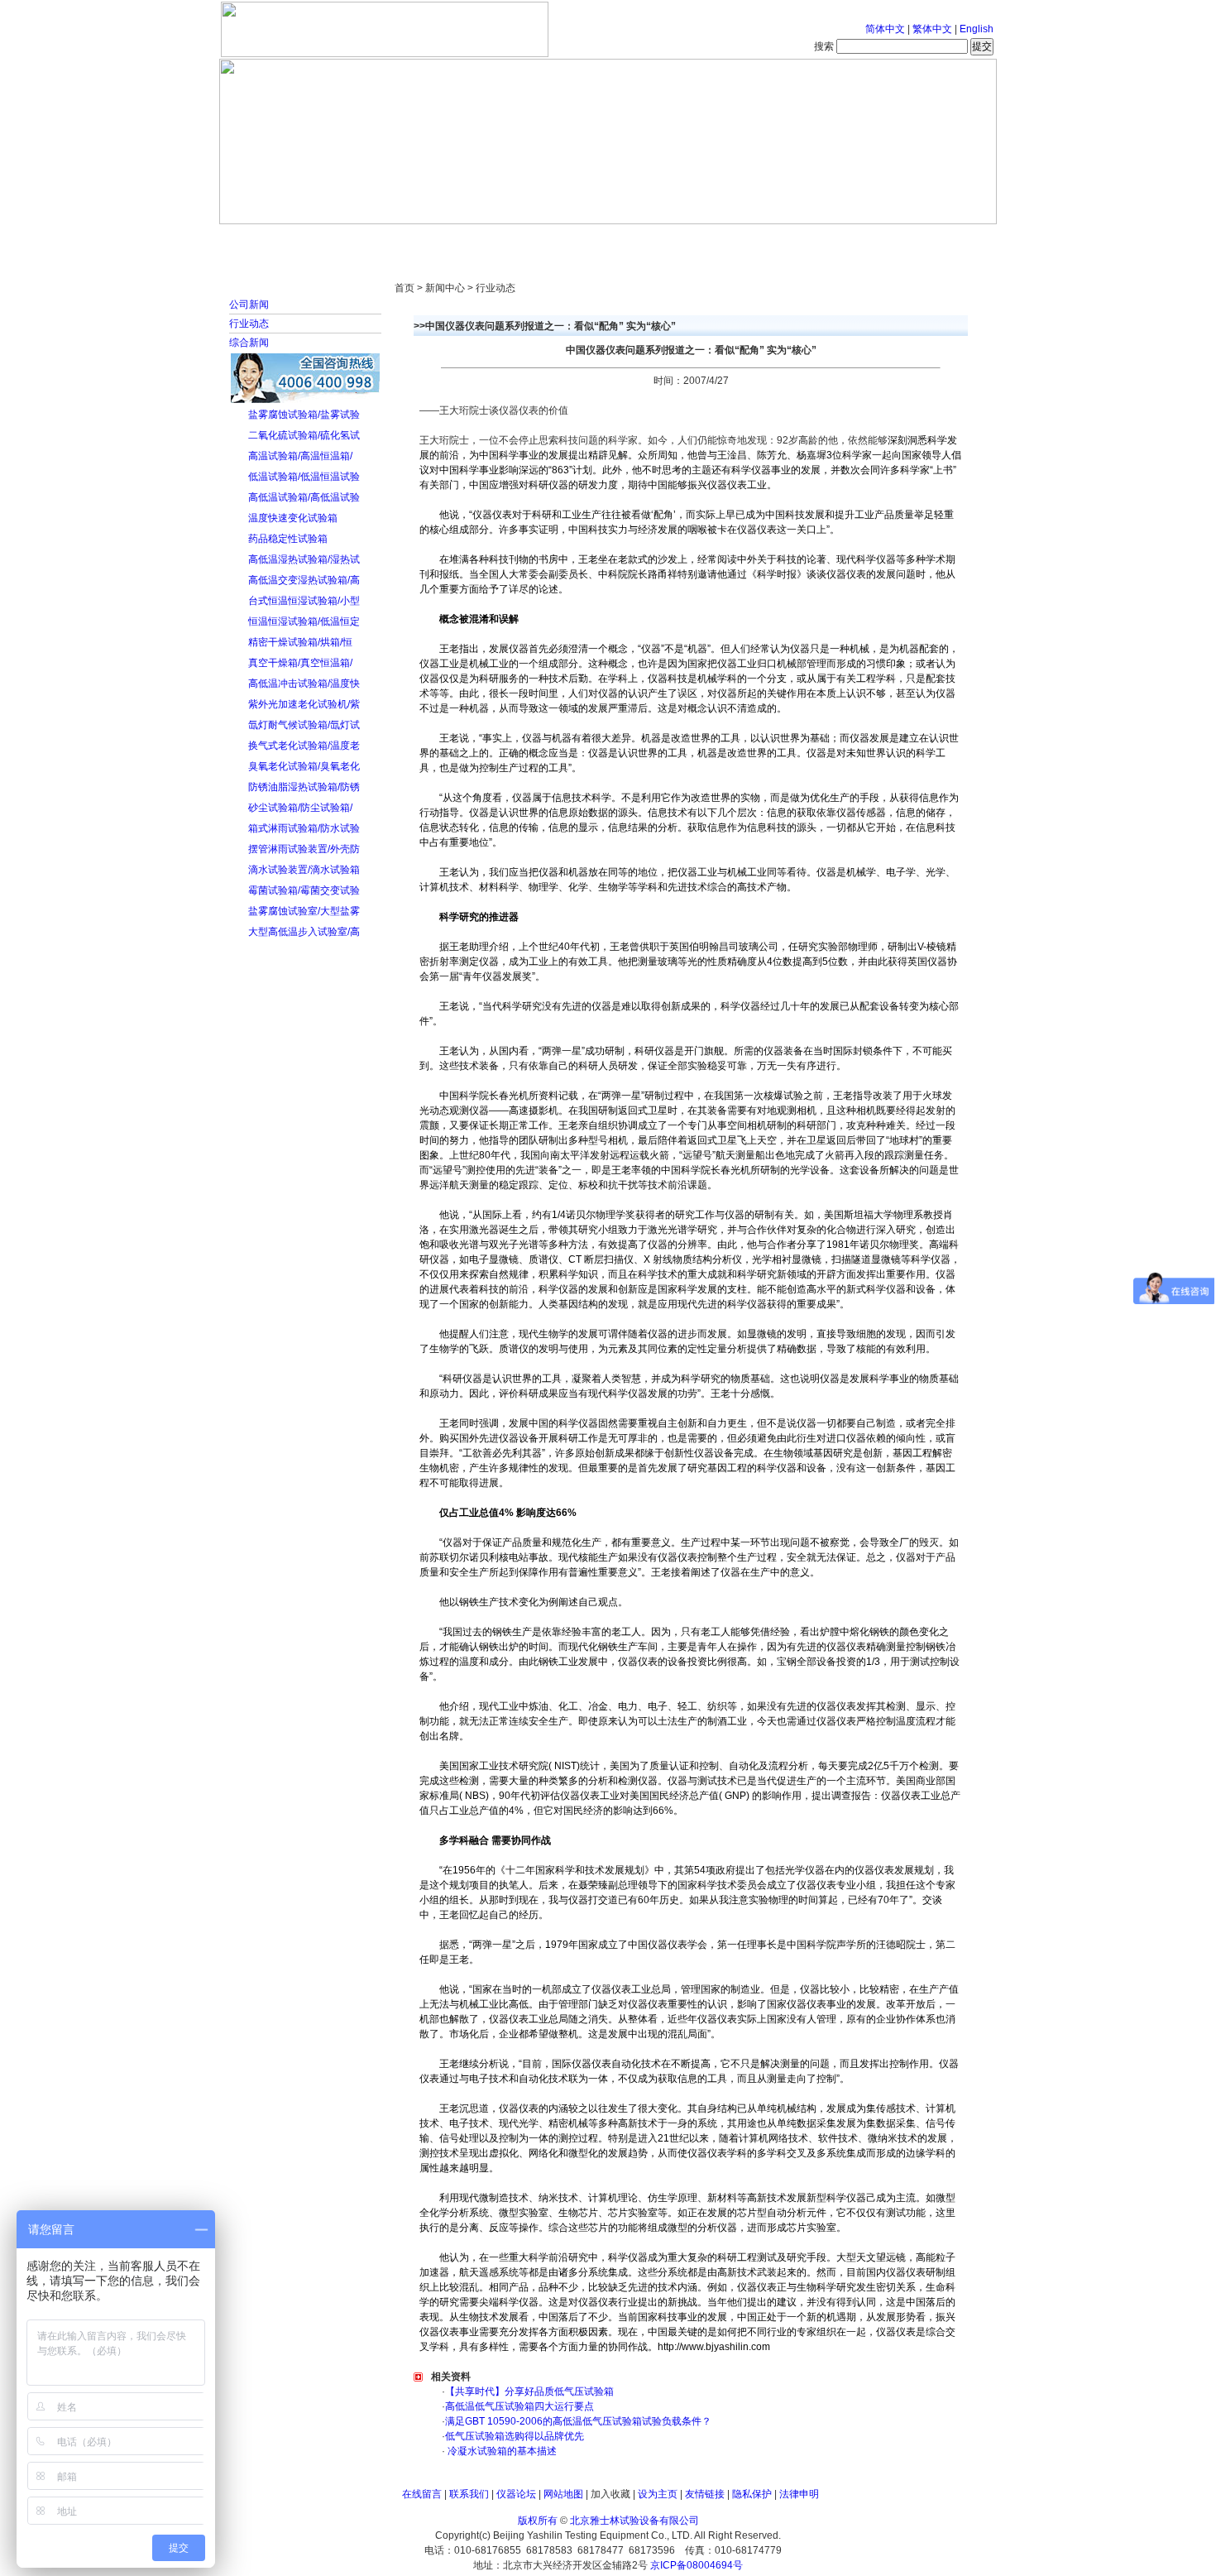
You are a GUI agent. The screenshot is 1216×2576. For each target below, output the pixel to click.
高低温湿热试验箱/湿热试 (304, 559)
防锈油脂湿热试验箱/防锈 (304, 787)
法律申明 (799, 2494)
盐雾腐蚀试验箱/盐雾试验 (304, 415)
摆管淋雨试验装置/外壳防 (304, 849)
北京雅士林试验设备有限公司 (634, 2521)
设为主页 (658, 2494)
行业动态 (249, 324)
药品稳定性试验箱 (288, 539)
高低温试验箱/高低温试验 (304, 497)
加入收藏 (610, 2494)
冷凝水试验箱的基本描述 (501, 2451)
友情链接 (705, 2494)
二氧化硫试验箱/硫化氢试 (304, 435)
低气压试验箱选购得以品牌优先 (515, 2436)
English (977, 29)
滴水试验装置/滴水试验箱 (304, 870)
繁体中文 (932, 29)
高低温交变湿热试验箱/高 (304, 580)
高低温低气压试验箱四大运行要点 (519, 2406)
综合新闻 (249, 343)
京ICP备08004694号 (697, 2565)
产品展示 (546, 240)
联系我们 (469, 2494)
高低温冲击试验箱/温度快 (304, 684)
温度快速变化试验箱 (293, 518)
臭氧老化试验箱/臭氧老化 (304, 766)
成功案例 (637, 240)
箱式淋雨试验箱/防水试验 (304, 828)
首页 (273, 240)
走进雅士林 (364, 240)
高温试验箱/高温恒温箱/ (300, 456)
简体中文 (885, 29)
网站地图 (563, 2494)
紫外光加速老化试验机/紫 (304, 704)
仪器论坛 (516, 2494)
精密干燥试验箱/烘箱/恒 (300, 642)
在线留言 (422, 2494)
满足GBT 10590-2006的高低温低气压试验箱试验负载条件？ (578, 2421)
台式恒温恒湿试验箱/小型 (304, 601)
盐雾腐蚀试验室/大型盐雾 (304, 911)
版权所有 (538, 2521)
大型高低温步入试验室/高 (304, 932)
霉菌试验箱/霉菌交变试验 (304, 890)
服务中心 (819, 240)
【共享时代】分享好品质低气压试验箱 (529, 2391)
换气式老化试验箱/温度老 (304, 746)
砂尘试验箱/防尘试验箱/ (300, 808)
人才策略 (728, 240)
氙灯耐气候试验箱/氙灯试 (304, 725)
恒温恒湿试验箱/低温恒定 (304, 621)
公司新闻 (249, 305)
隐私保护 (752, 2494)
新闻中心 (455, 240)
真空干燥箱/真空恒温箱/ (300, 663)
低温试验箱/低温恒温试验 (304, 477)
